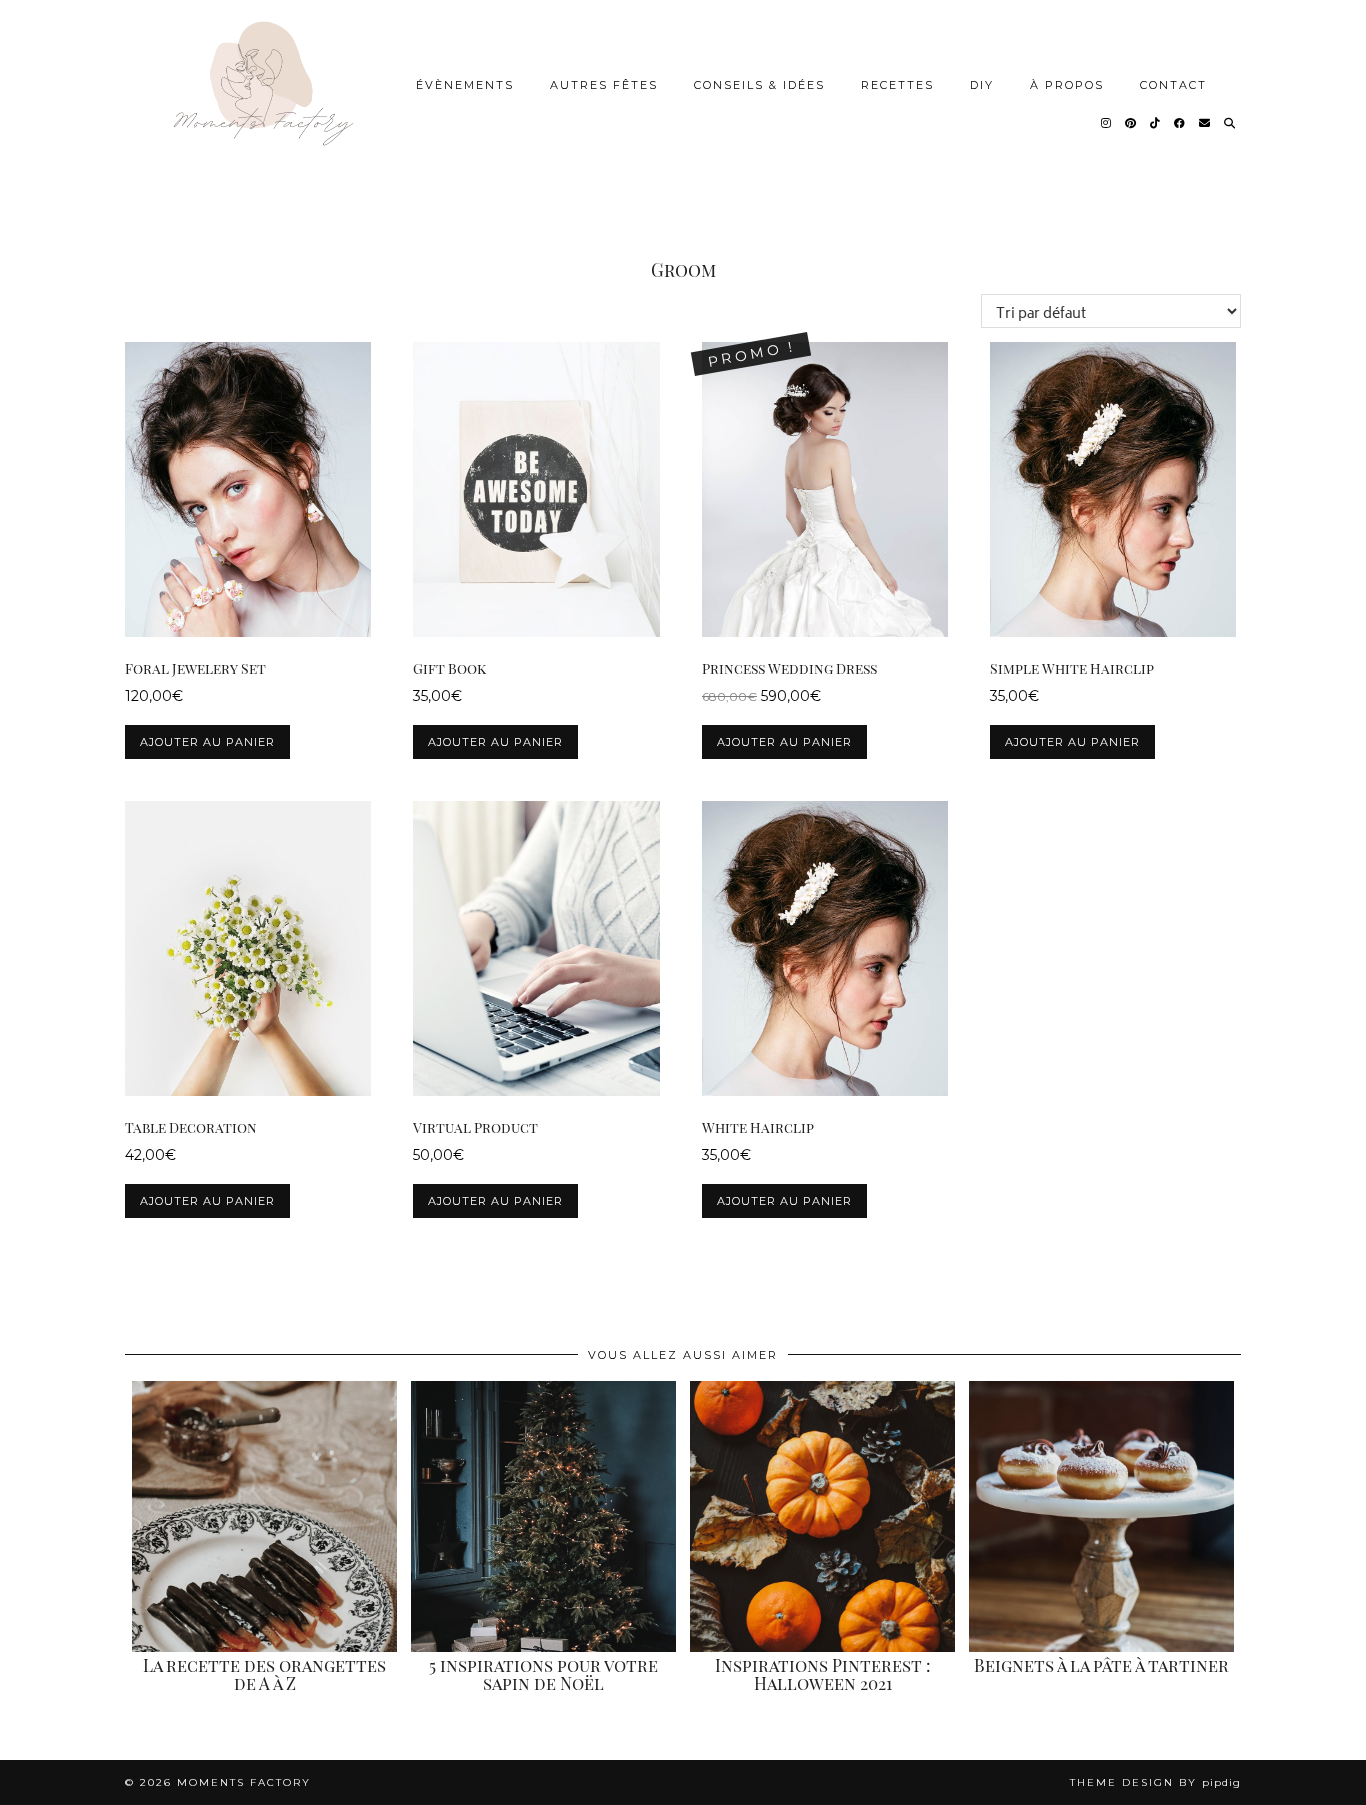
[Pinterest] (1131, 123)
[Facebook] (1180, 123)
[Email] (1205, 123)
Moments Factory (244, 1782)
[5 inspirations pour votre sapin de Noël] (543, 1516)
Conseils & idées (759, 85)
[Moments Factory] (260, 103)
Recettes (897, 85)
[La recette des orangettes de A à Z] (264, 1516)
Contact (1173, 85)
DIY (982, 85)
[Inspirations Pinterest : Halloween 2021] (822, 1516)
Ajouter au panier (207, 742)
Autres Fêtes (604, 85)
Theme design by (1155, 1782)
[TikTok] (1156, 123)
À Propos (1067, 85)
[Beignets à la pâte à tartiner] (1101, 1516)
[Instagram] (1107, 123)
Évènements (465, 85)
